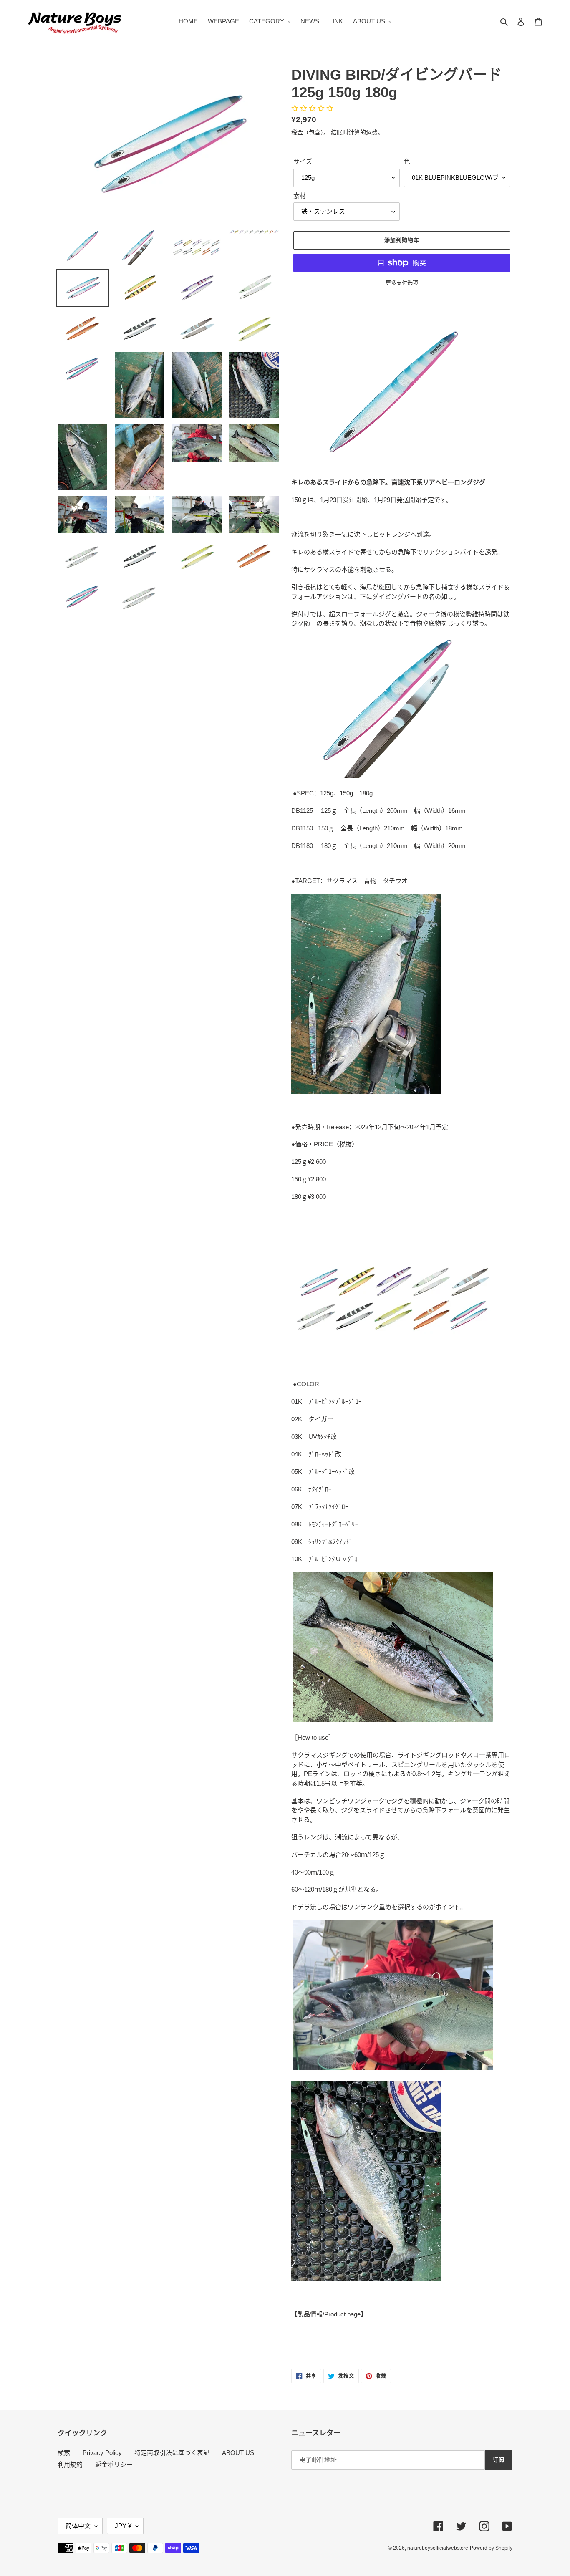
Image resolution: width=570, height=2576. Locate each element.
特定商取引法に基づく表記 (172, 2453)
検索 (64, 2453)
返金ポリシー (114, 2464)
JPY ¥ (123, 2526)
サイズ (303, 161)
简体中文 (78, 2526)
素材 (300, 196)
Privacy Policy (102, 2453)
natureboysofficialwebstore (438, 2548)
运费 (372, 132)
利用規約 (70, 2464)
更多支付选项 (402, 283)
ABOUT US (238, 2453)
